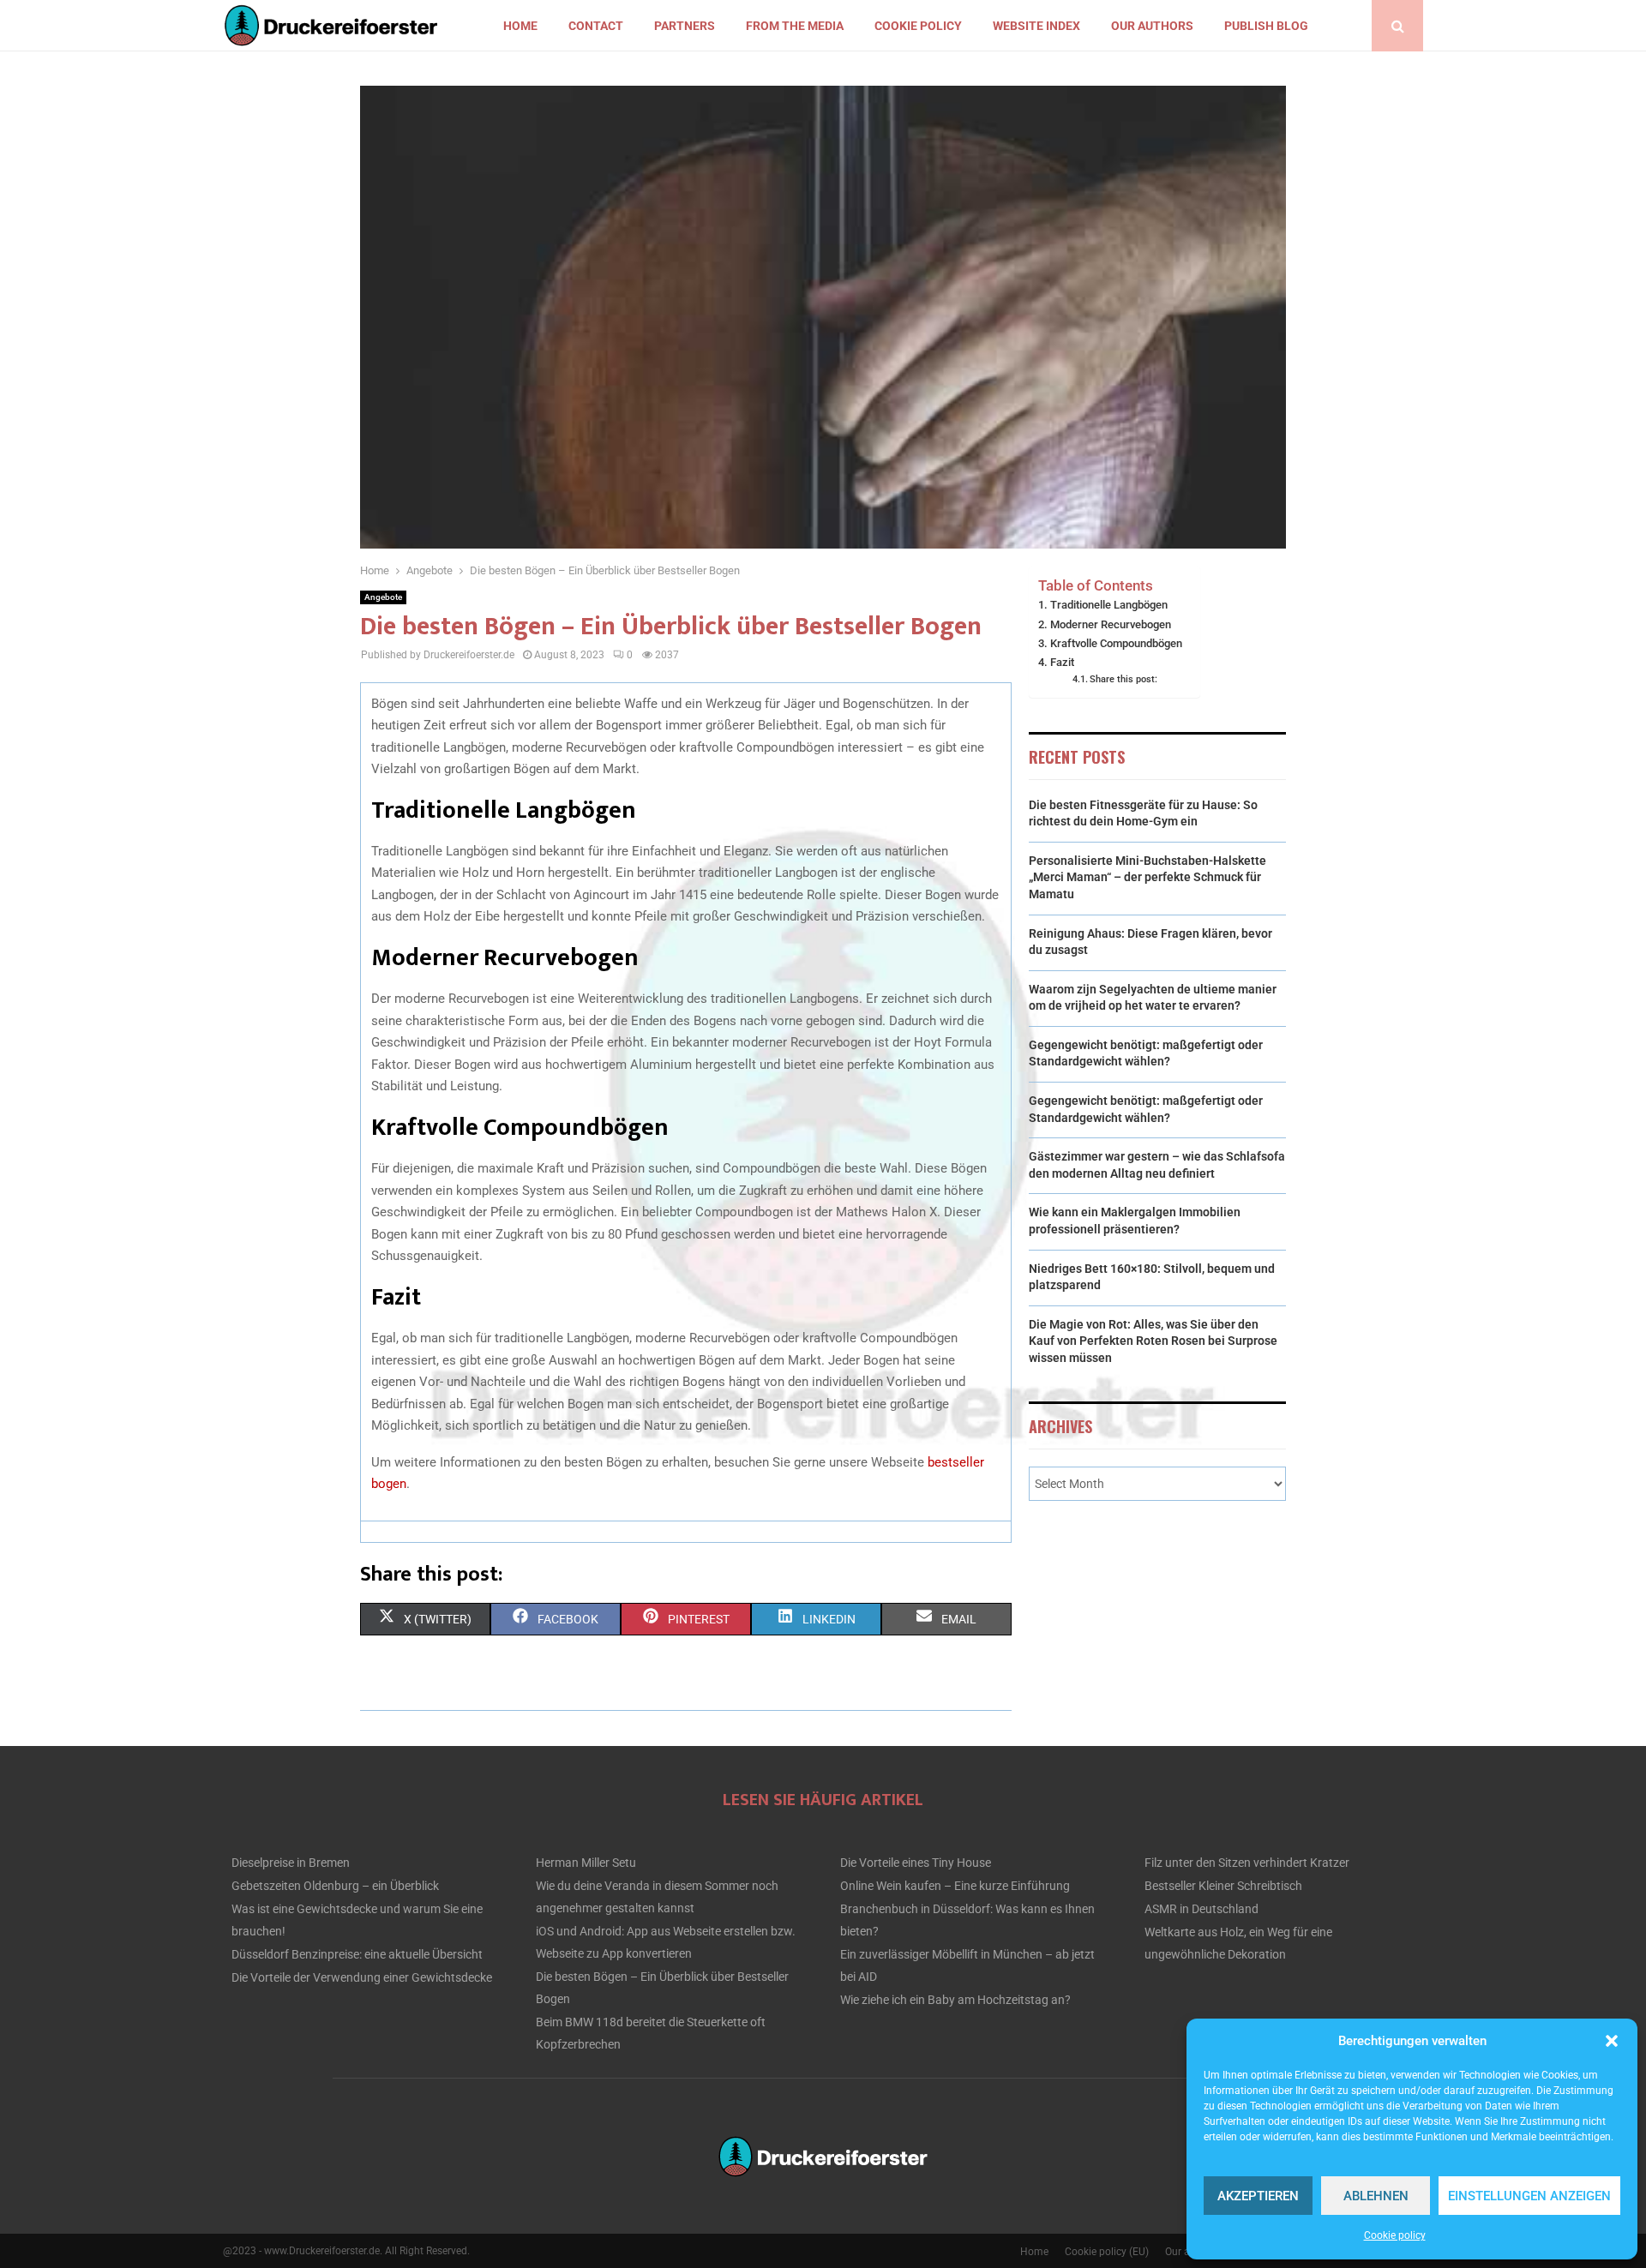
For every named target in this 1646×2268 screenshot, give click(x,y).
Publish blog (1266, 26)
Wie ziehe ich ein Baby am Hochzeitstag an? (955, 2000)
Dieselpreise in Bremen (291, 1863)
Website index (1036, 26)
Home (520, 26)
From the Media (795, 26)
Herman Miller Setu (586, 1863)
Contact (596, 26)
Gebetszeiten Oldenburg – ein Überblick (335, 1886)
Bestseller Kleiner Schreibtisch (1223, 1886)
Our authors (1152, 26)
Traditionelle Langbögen (1109, 605)
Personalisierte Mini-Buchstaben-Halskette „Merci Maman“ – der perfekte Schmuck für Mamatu (1147, 877)
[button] (1612, 2041)
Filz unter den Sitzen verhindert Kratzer (1247, 1863)
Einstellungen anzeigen (1529, 2196)
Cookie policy (1395, 2235)
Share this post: (1123, 679)
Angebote (383, 597)
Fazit (1062, 662)
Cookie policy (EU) (1107, 2252)
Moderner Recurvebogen (1111, 624)
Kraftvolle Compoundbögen (1116, 643)
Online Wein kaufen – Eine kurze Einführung (955, 1886)
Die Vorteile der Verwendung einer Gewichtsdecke (362, 1977)
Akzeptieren (1258, 2196)
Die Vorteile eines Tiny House (916, 1863)
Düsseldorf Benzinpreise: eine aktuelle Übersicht (357, 1954)
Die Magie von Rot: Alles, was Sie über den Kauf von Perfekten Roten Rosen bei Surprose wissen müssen (1153, 1341)
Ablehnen (1376, 2196)
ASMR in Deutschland (1201, 1909)
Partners (685, 26)
